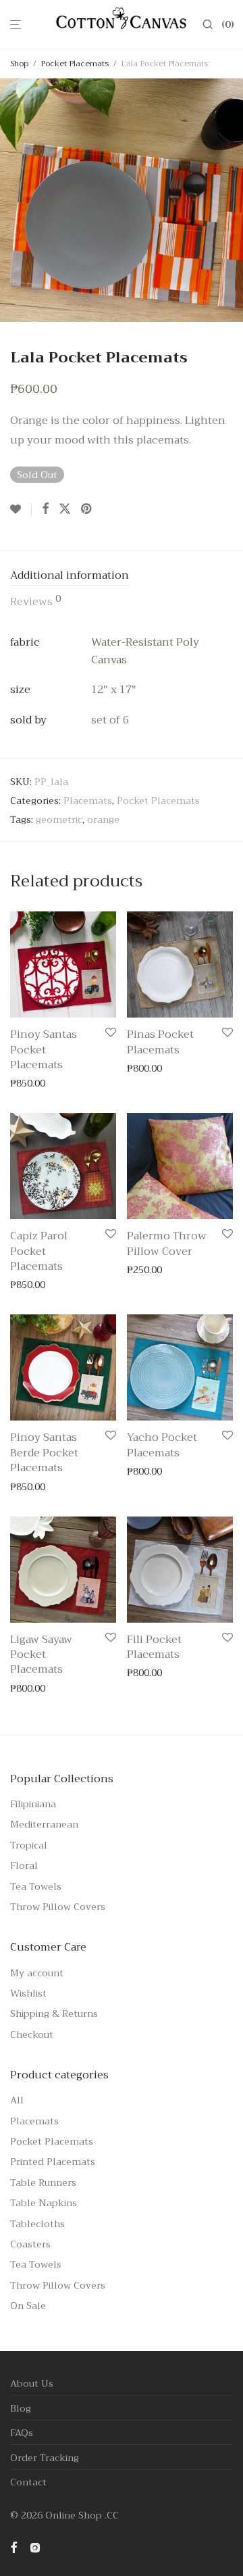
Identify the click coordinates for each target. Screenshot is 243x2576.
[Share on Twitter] (65, 509)
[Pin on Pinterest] (87, 509)
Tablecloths (37, 2224)
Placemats (88, 801)
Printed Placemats (53, 2162)
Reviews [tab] (35, 602)
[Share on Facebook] (45, 509)
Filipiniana (33, 1804)
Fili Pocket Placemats (154, 1647)
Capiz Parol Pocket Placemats (39, 1251)
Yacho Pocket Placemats (162, 1445)
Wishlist (28, 1993)
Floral (24, 1865)
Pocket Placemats (75, 64)
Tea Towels (36, 1886)
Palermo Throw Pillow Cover (167, 1243)
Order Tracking (45, 2458)
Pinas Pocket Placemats (160, 1042)
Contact (28, 2482)
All (17, 2100)
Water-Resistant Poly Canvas (145, 651)
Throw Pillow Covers (58, 1907)
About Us (32, 2383)
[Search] (212, 25)
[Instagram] (35, 2546)
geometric (59, 819)
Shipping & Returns (54, 2013)
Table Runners (43, 2183)
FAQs (22, 2433)
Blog (21, 2408)
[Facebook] (13, 2546)
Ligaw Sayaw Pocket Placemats (41, 1655)
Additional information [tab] (70, 576)
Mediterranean (44, 1824)
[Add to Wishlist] (21, 510)
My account (37, 1973)
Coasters (30, 2244)
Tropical (29, 1845)
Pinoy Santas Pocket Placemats (44, 1050)
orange (103, 819)
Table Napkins (44, 2203)
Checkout (32, 2034)
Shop (19, 64)
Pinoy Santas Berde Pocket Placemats (44, 1453)
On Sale (28, 2306)
